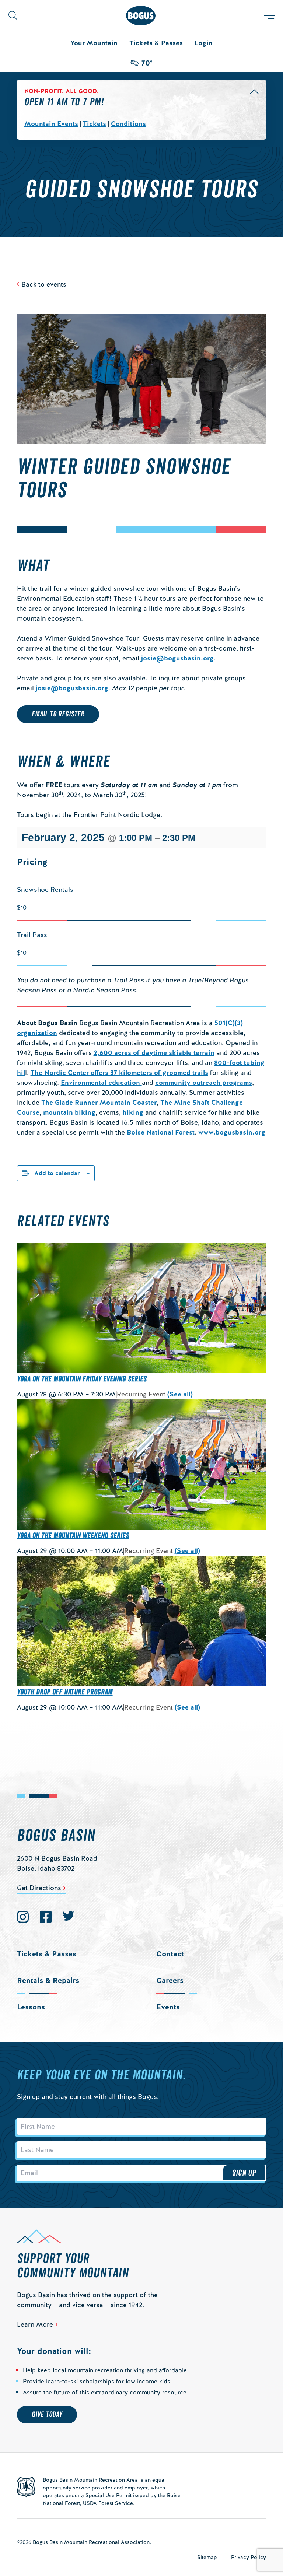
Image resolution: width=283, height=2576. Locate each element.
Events (168, 2007)
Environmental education (101, 1082)
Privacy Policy (249, 2557)
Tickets (95, 124)
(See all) (180, 1394)
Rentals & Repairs (48, 1980)
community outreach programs (204, 1082)
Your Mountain (94, 43)
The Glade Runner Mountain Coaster (99, 1102)
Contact (170, 1954)
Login (204, 43)
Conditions (128, 124)
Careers (170, 1980)
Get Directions (39, 1888)
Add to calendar (57, 1173)
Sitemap (207, 2557)
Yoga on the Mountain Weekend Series (73, 1536)
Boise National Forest (161, 1132)
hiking (133, 1112)
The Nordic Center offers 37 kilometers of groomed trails (119, 1073)
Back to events (44, 284)
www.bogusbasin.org (232, 1132)
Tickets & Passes (156, 43)
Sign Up (244, 2173)
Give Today (47, 2415)
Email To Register (58, 714)
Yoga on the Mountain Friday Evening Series (82, 1379)
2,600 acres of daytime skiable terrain (154, 1053)
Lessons (31, 2007)
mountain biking (69, 1112)
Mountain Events (51, 124)
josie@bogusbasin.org (177, 658)
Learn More (35, 2324)
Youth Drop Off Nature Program (65, 1692)
